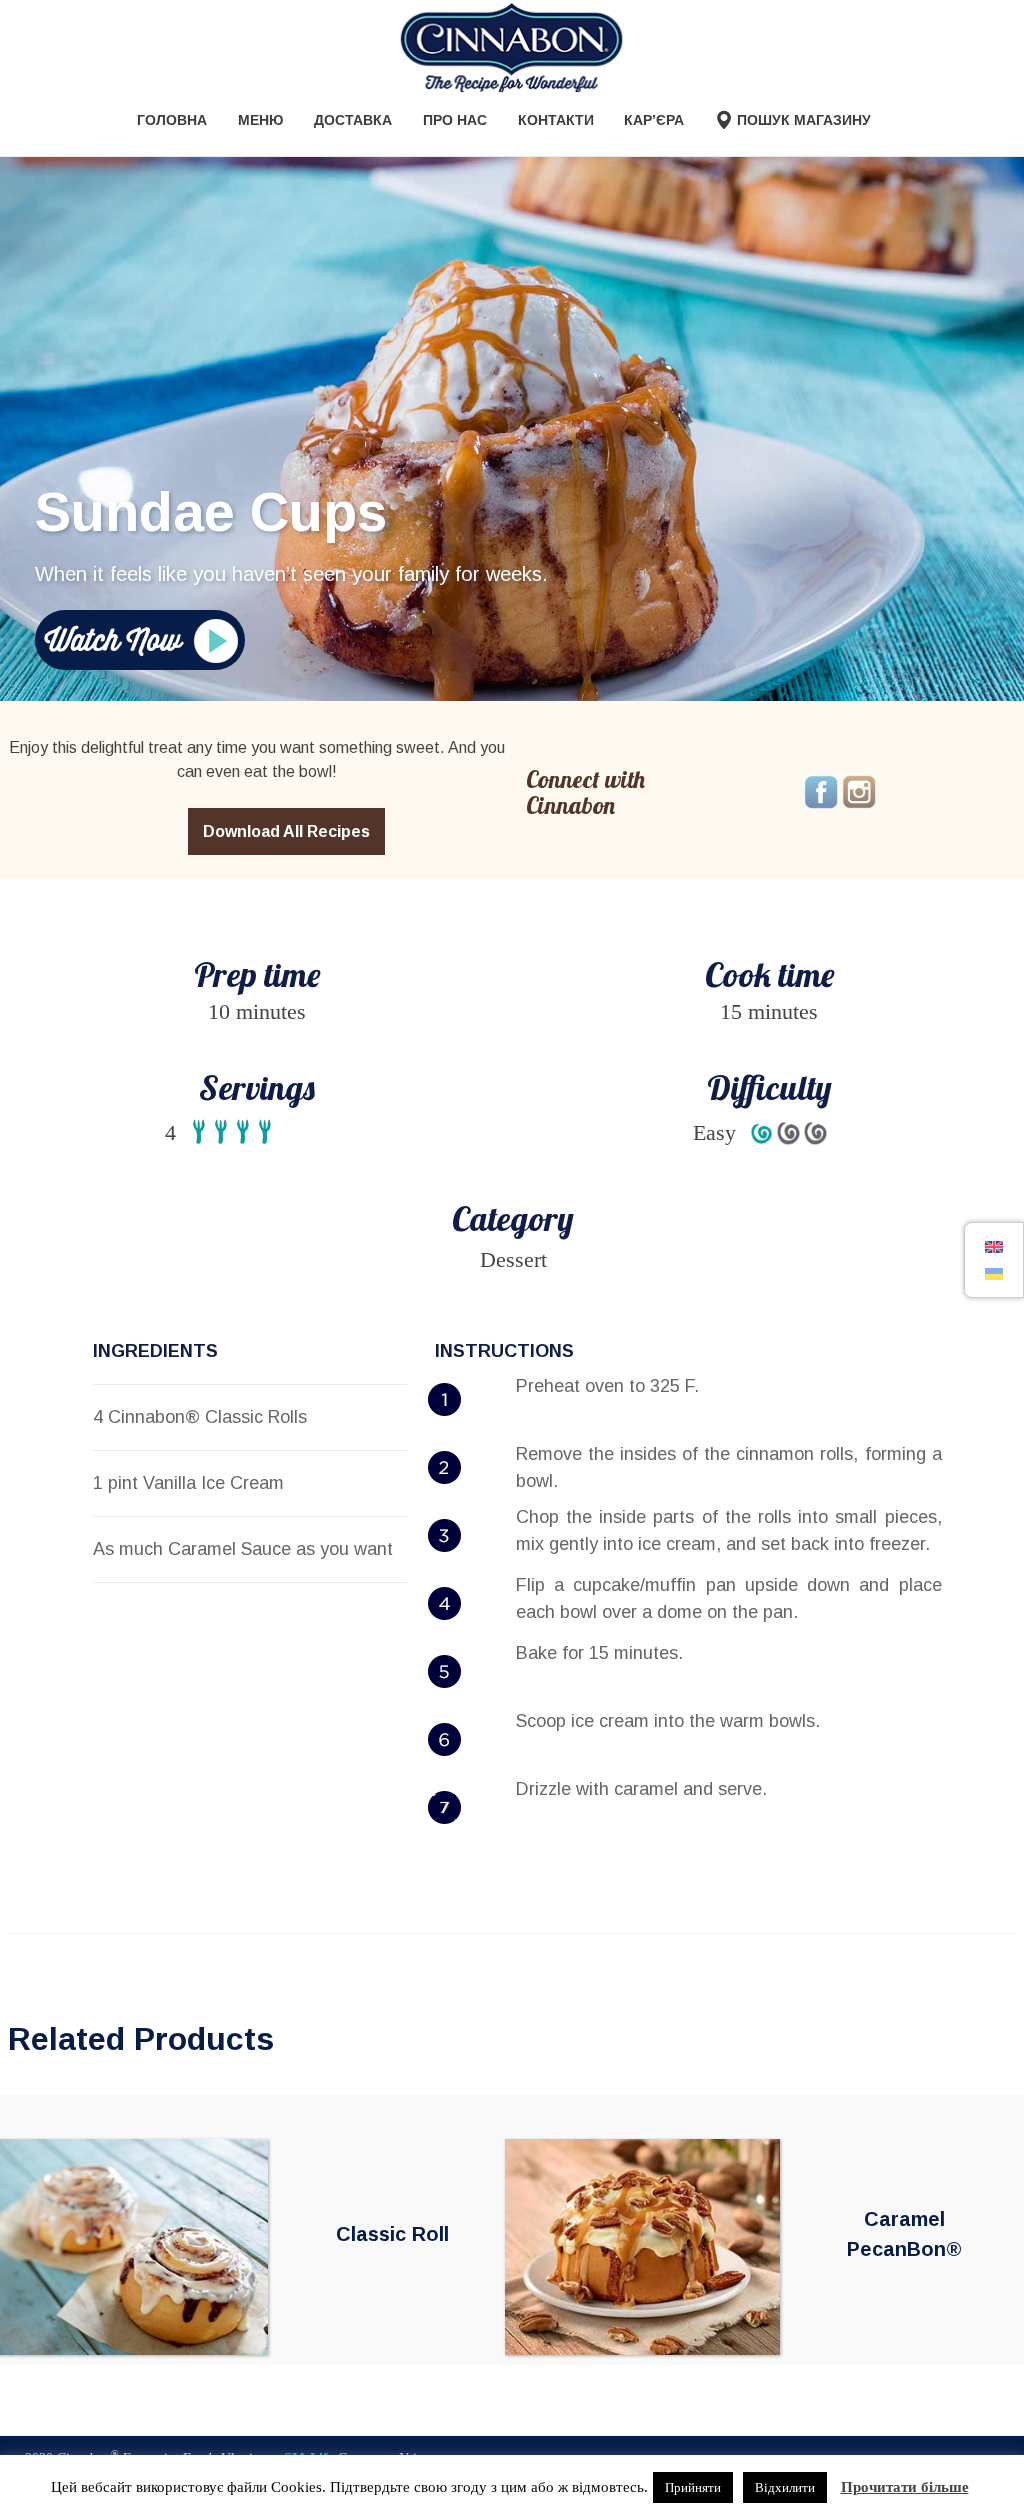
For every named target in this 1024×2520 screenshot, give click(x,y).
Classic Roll (392, 2234)
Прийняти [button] (693, 2487)
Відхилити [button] (785, 2487)
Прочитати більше (905, 2487)
